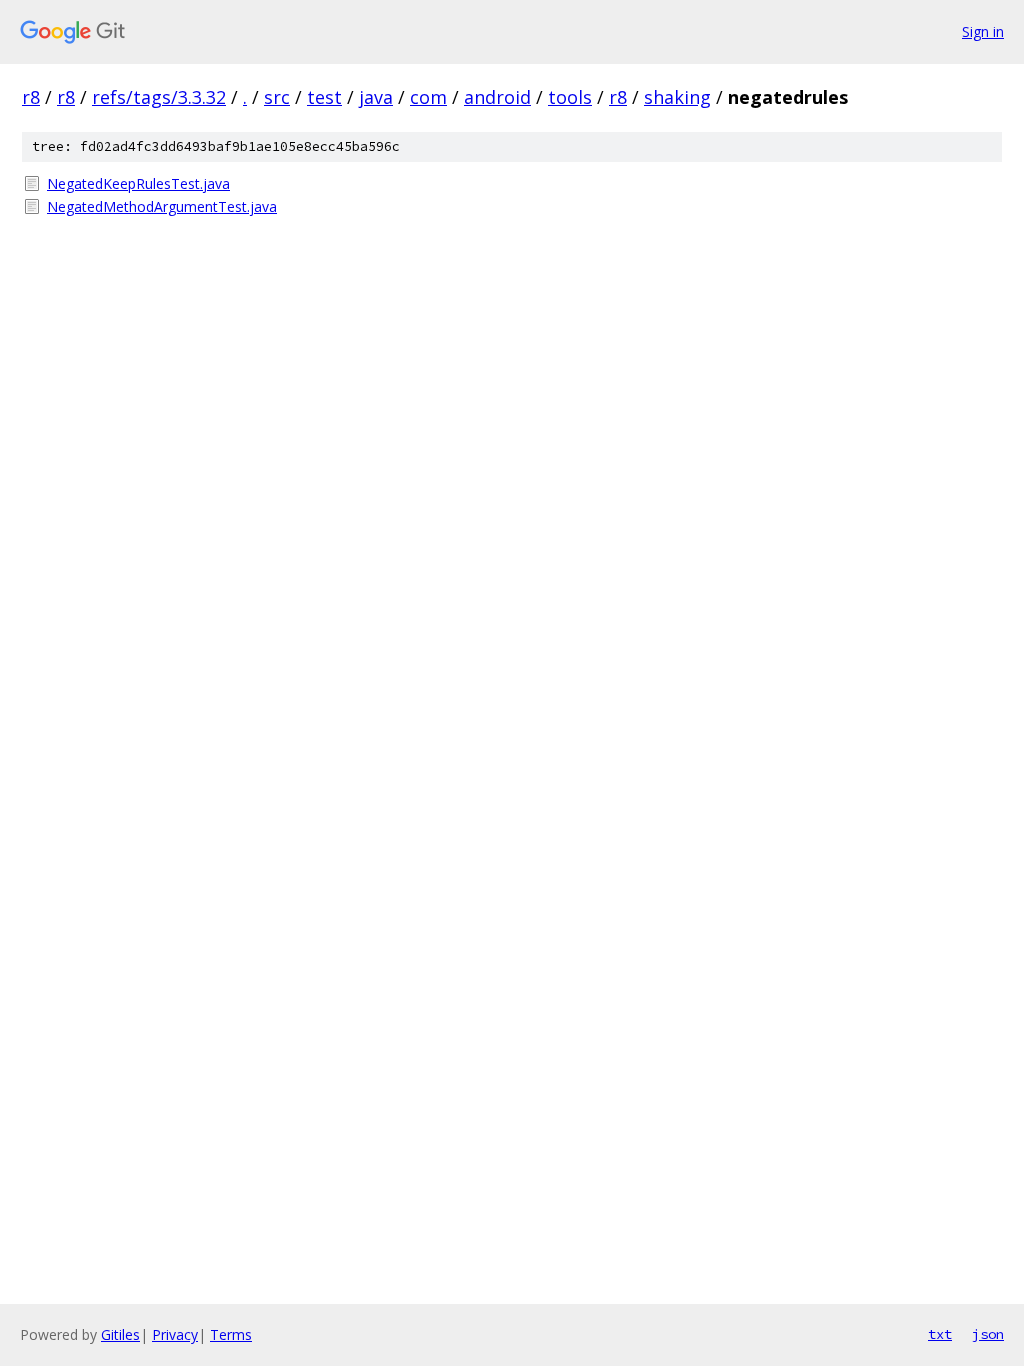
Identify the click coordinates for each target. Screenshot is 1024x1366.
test (324, 97)
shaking (677, 97)
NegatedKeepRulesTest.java (138, 183)
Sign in (983, 31)
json (988, 1334)
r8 (31, 97)
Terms (231, 1334)
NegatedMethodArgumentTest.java (162, 206)
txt (940, 1334)
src (277, 97)
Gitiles (120, 1334)
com (428, 97)
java (376, 97)
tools (570, 97)
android (497, 97)
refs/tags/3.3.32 (159, 97)
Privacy (175, 1334)
